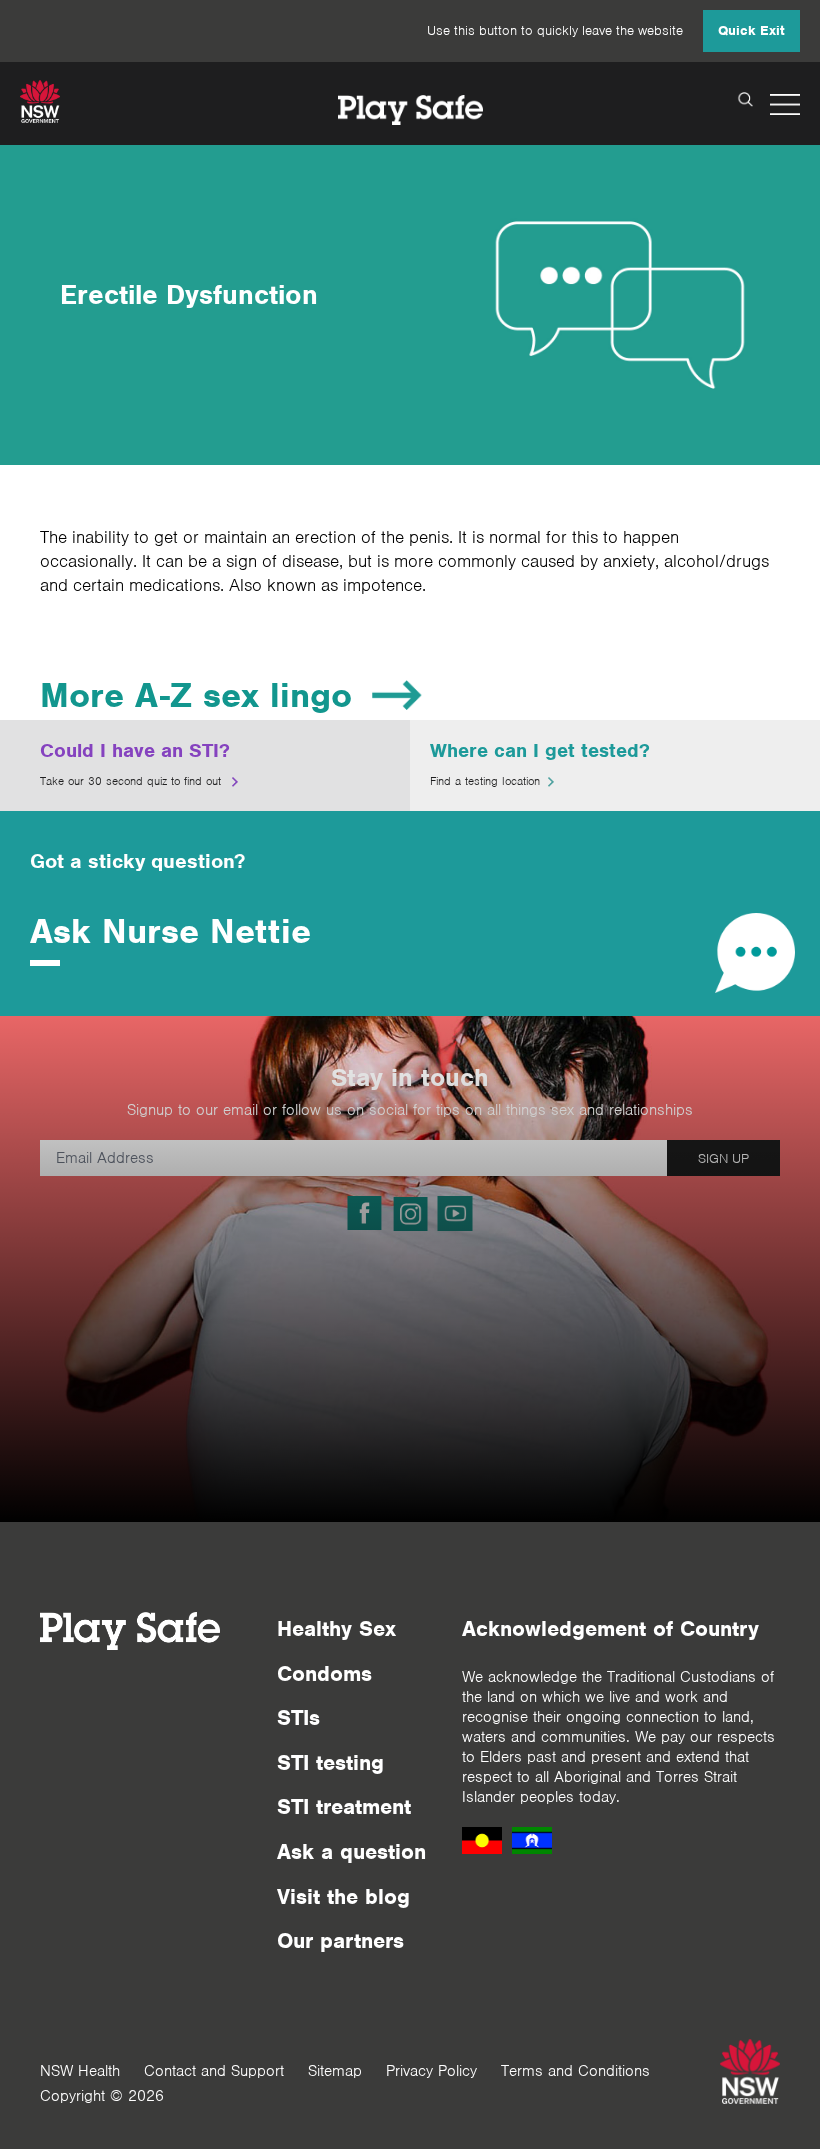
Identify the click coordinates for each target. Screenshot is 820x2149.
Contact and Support (214, 2071)
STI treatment (344, 1806)
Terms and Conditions (575, 2071)
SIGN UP (723, 1158)
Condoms (324, 1673)
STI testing (330, 1762)
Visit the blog (343, 1896)
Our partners (340, 1940)
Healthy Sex (336, 1628)
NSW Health (80, 2071)
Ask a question (351, 1851)
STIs (298, 1717)
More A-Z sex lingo (196, 695)
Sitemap (335, 2071)
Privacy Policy (431, 2071)
